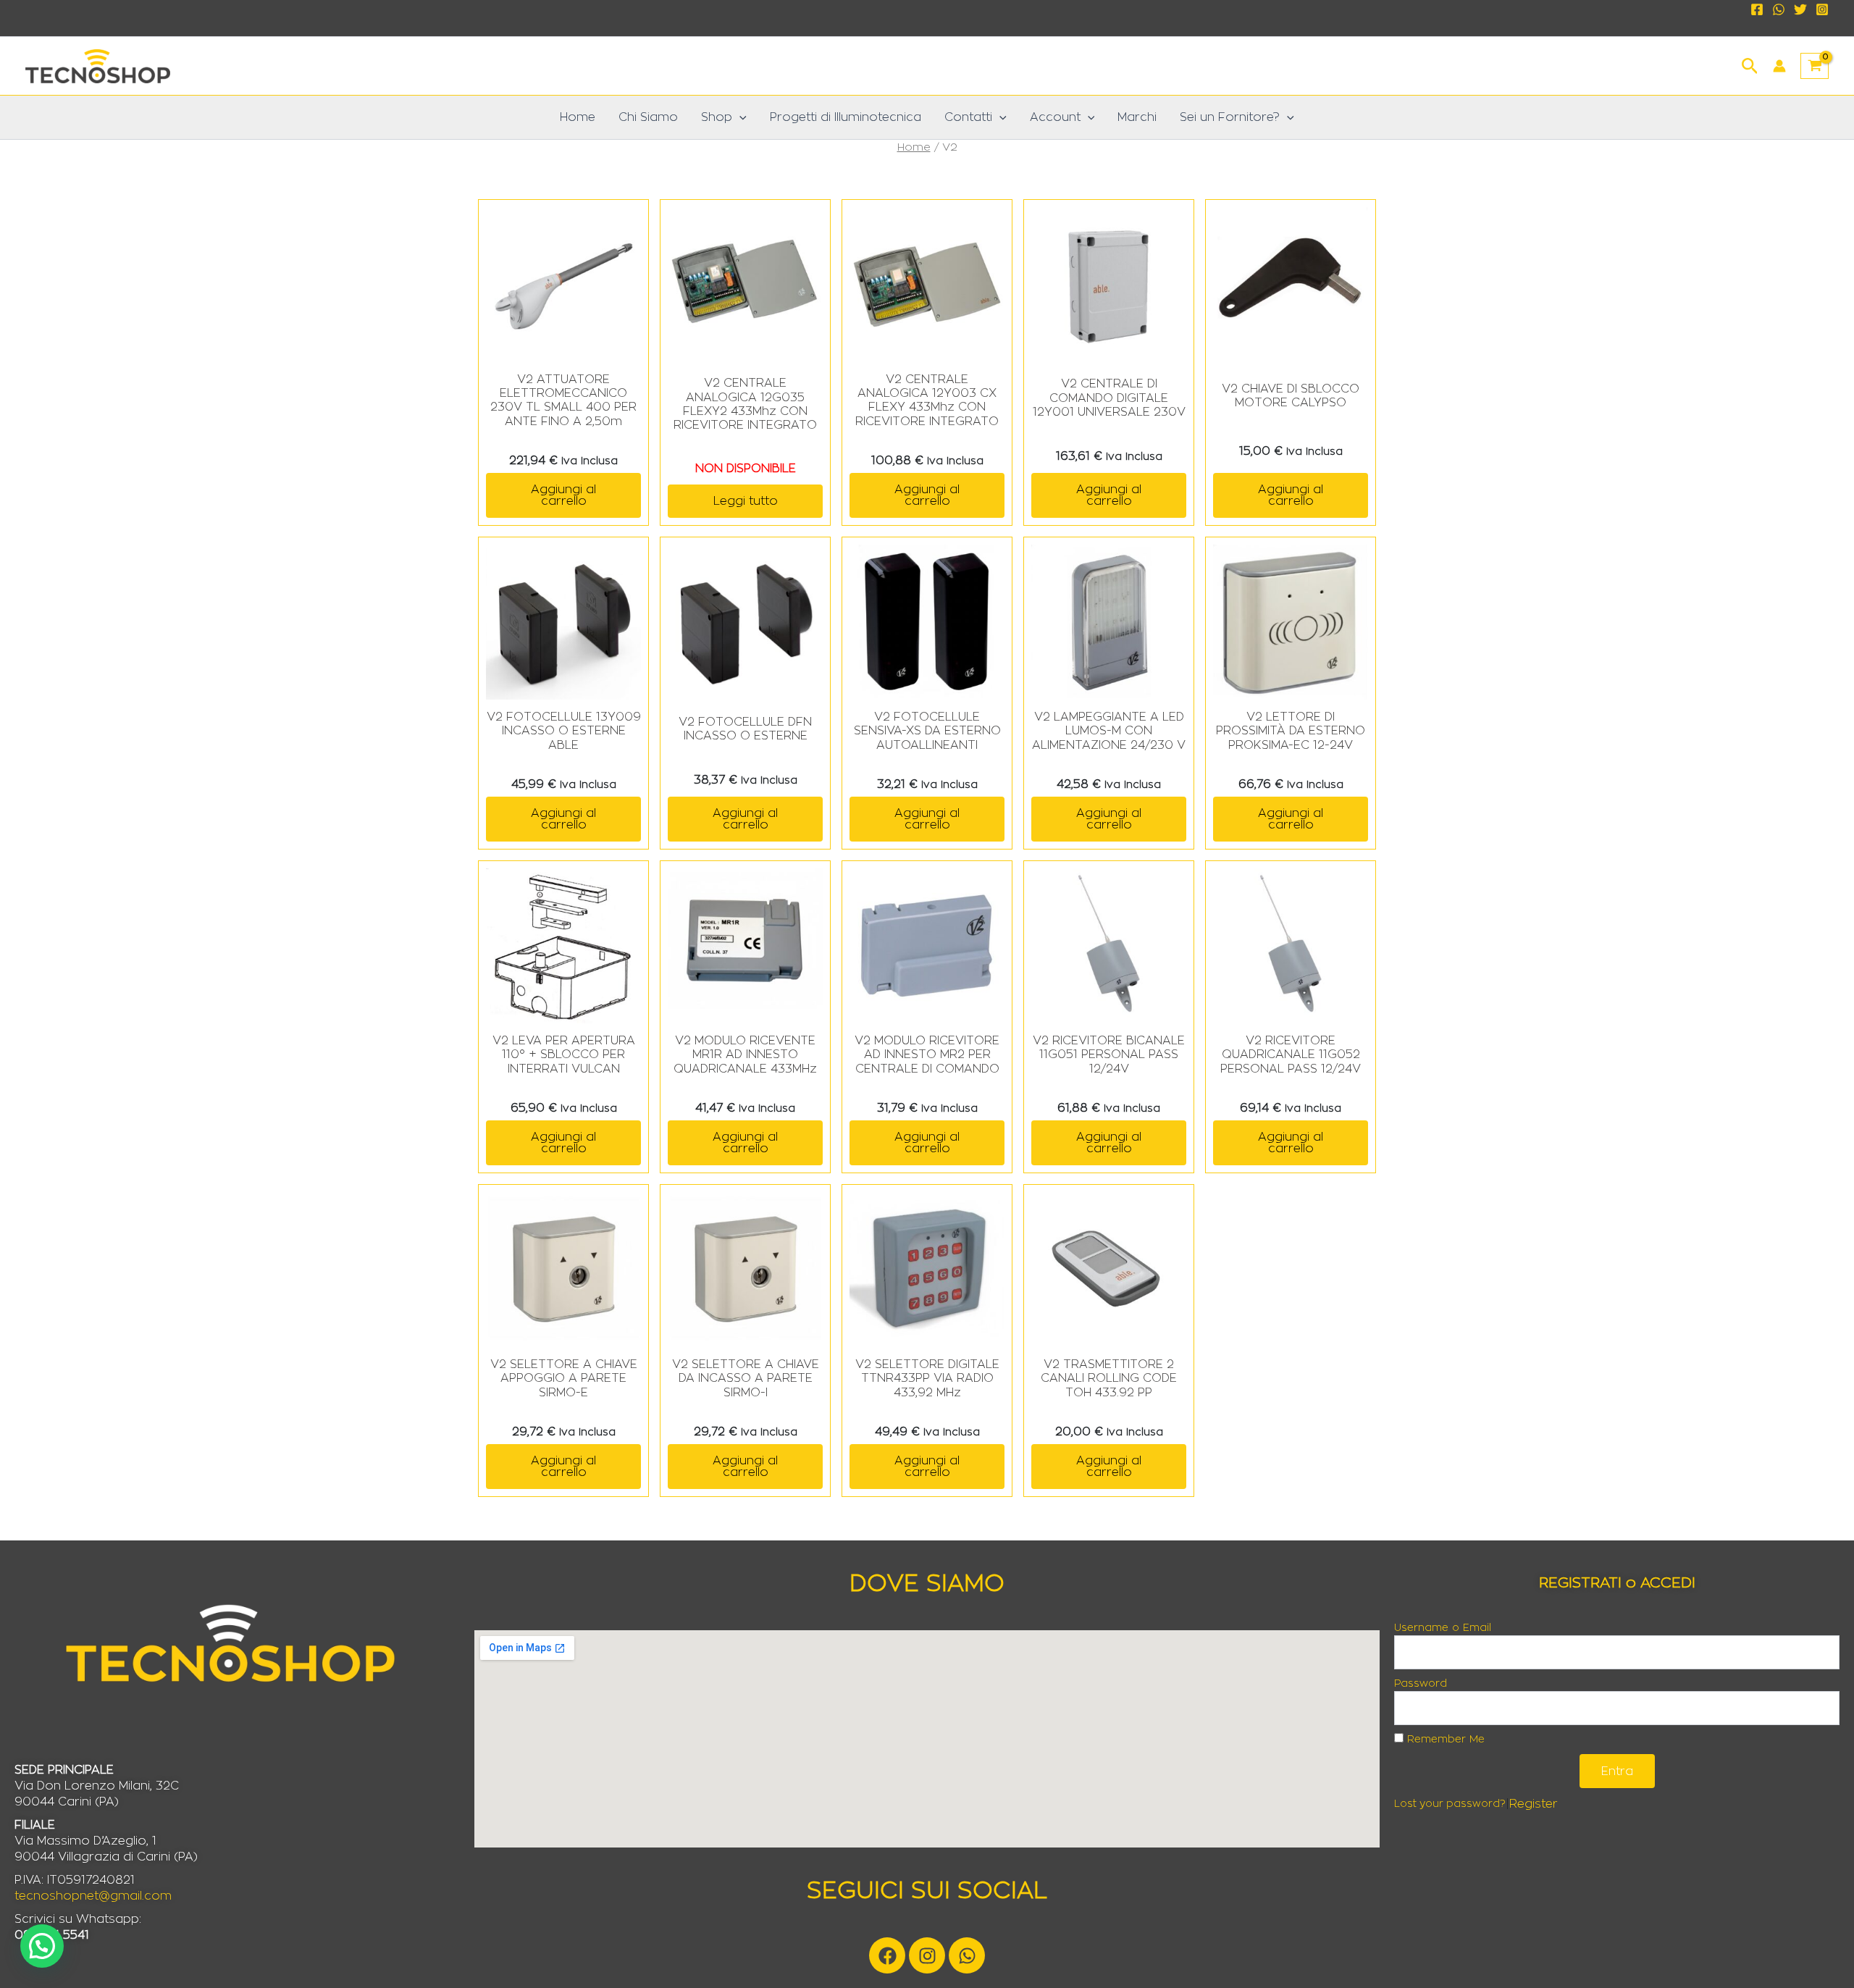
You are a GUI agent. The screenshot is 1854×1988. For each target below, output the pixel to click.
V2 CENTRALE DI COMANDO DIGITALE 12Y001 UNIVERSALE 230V (1109, 398)
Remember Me (1444, 1740)
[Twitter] (1800, 9)
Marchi (1137, 117)
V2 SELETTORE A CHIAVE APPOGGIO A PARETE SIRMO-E (564, 1378)
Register (1534, 1804)
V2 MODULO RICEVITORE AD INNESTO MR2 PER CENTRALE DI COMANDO (927, 1054)
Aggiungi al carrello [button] (563, 495)
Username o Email (1443, 1628)
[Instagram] (1822, 9)
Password (1421, 1684)
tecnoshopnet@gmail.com (93, 1896)
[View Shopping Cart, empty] (1815, 66)
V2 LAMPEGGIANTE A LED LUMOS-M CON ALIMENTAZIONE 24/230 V (1109, 731)
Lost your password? (1450, 1804)
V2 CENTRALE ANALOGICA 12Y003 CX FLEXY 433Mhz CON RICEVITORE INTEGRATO (927, 400)
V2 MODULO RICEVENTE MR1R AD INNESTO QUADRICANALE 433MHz (745, 1054)
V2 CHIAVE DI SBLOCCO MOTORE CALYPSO (1291, 396)
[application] (739, 117)
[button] (1750, 64)
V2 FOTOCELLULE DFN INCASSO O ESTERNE (745, 729)
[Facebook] (1757, 9)
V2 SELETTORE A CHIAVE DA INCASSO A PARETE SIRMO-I (746, 1378)
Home (578, 117)
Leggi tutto (746, 501)
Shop (717, 117)
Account (1055, 117)
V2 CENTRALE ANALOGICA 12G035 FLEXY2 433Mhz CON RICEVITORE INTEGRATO (745, 404)
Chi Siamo (648, 117)
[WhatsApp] (1779, 9)
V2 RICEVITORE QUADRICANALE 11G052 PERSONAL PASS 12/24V (1291, 1054)
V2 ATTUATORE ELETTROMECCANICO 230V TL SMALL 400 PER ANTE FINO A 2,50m (563, 400)
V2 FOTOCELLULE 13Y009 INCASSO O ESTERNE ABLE (564, 731)
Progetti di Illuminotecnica (846, 117)
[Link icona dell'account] (1779, 66)
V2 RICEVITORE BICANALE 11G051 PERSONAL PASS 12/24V (1109, 1054)
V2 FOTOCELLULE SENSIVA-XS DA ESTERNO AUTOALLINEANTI (927, 731)
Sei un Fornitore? (1230, 117)
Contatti (968, 117)
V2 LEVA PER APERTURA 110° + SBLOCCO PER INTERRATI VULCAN (564, 1054)
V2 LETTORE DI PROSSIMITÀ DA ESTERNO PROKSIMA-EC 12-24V (1291, 731)
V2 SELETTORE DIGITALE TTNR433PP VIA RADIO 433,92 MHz (927, 1378)
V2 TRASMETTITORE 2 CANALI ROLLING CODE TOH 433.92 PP (1109, 1378)
